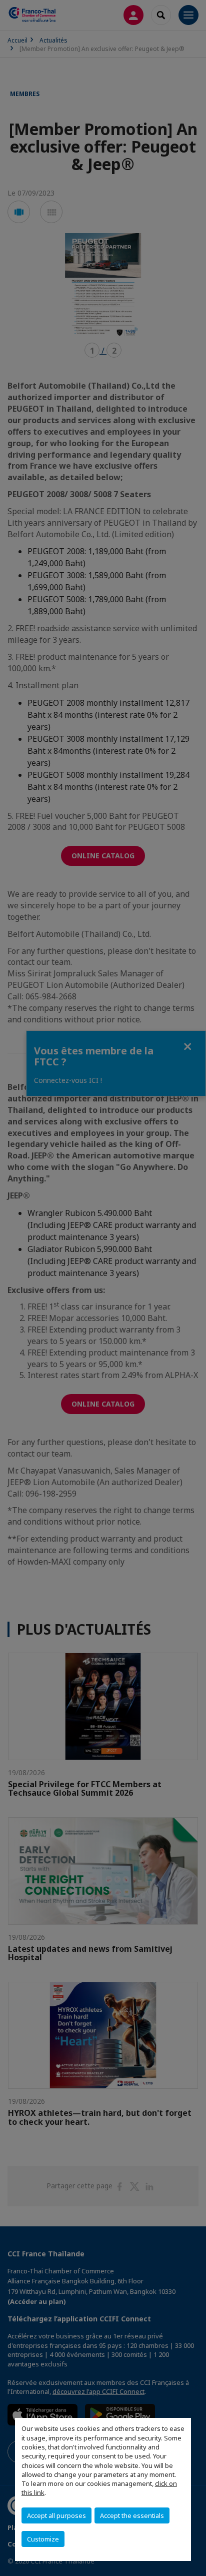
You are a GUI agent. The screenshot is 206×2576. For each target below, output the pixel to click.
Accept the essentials (132, 2515)
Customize (43, 2539)
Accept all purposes (56, 2515)
